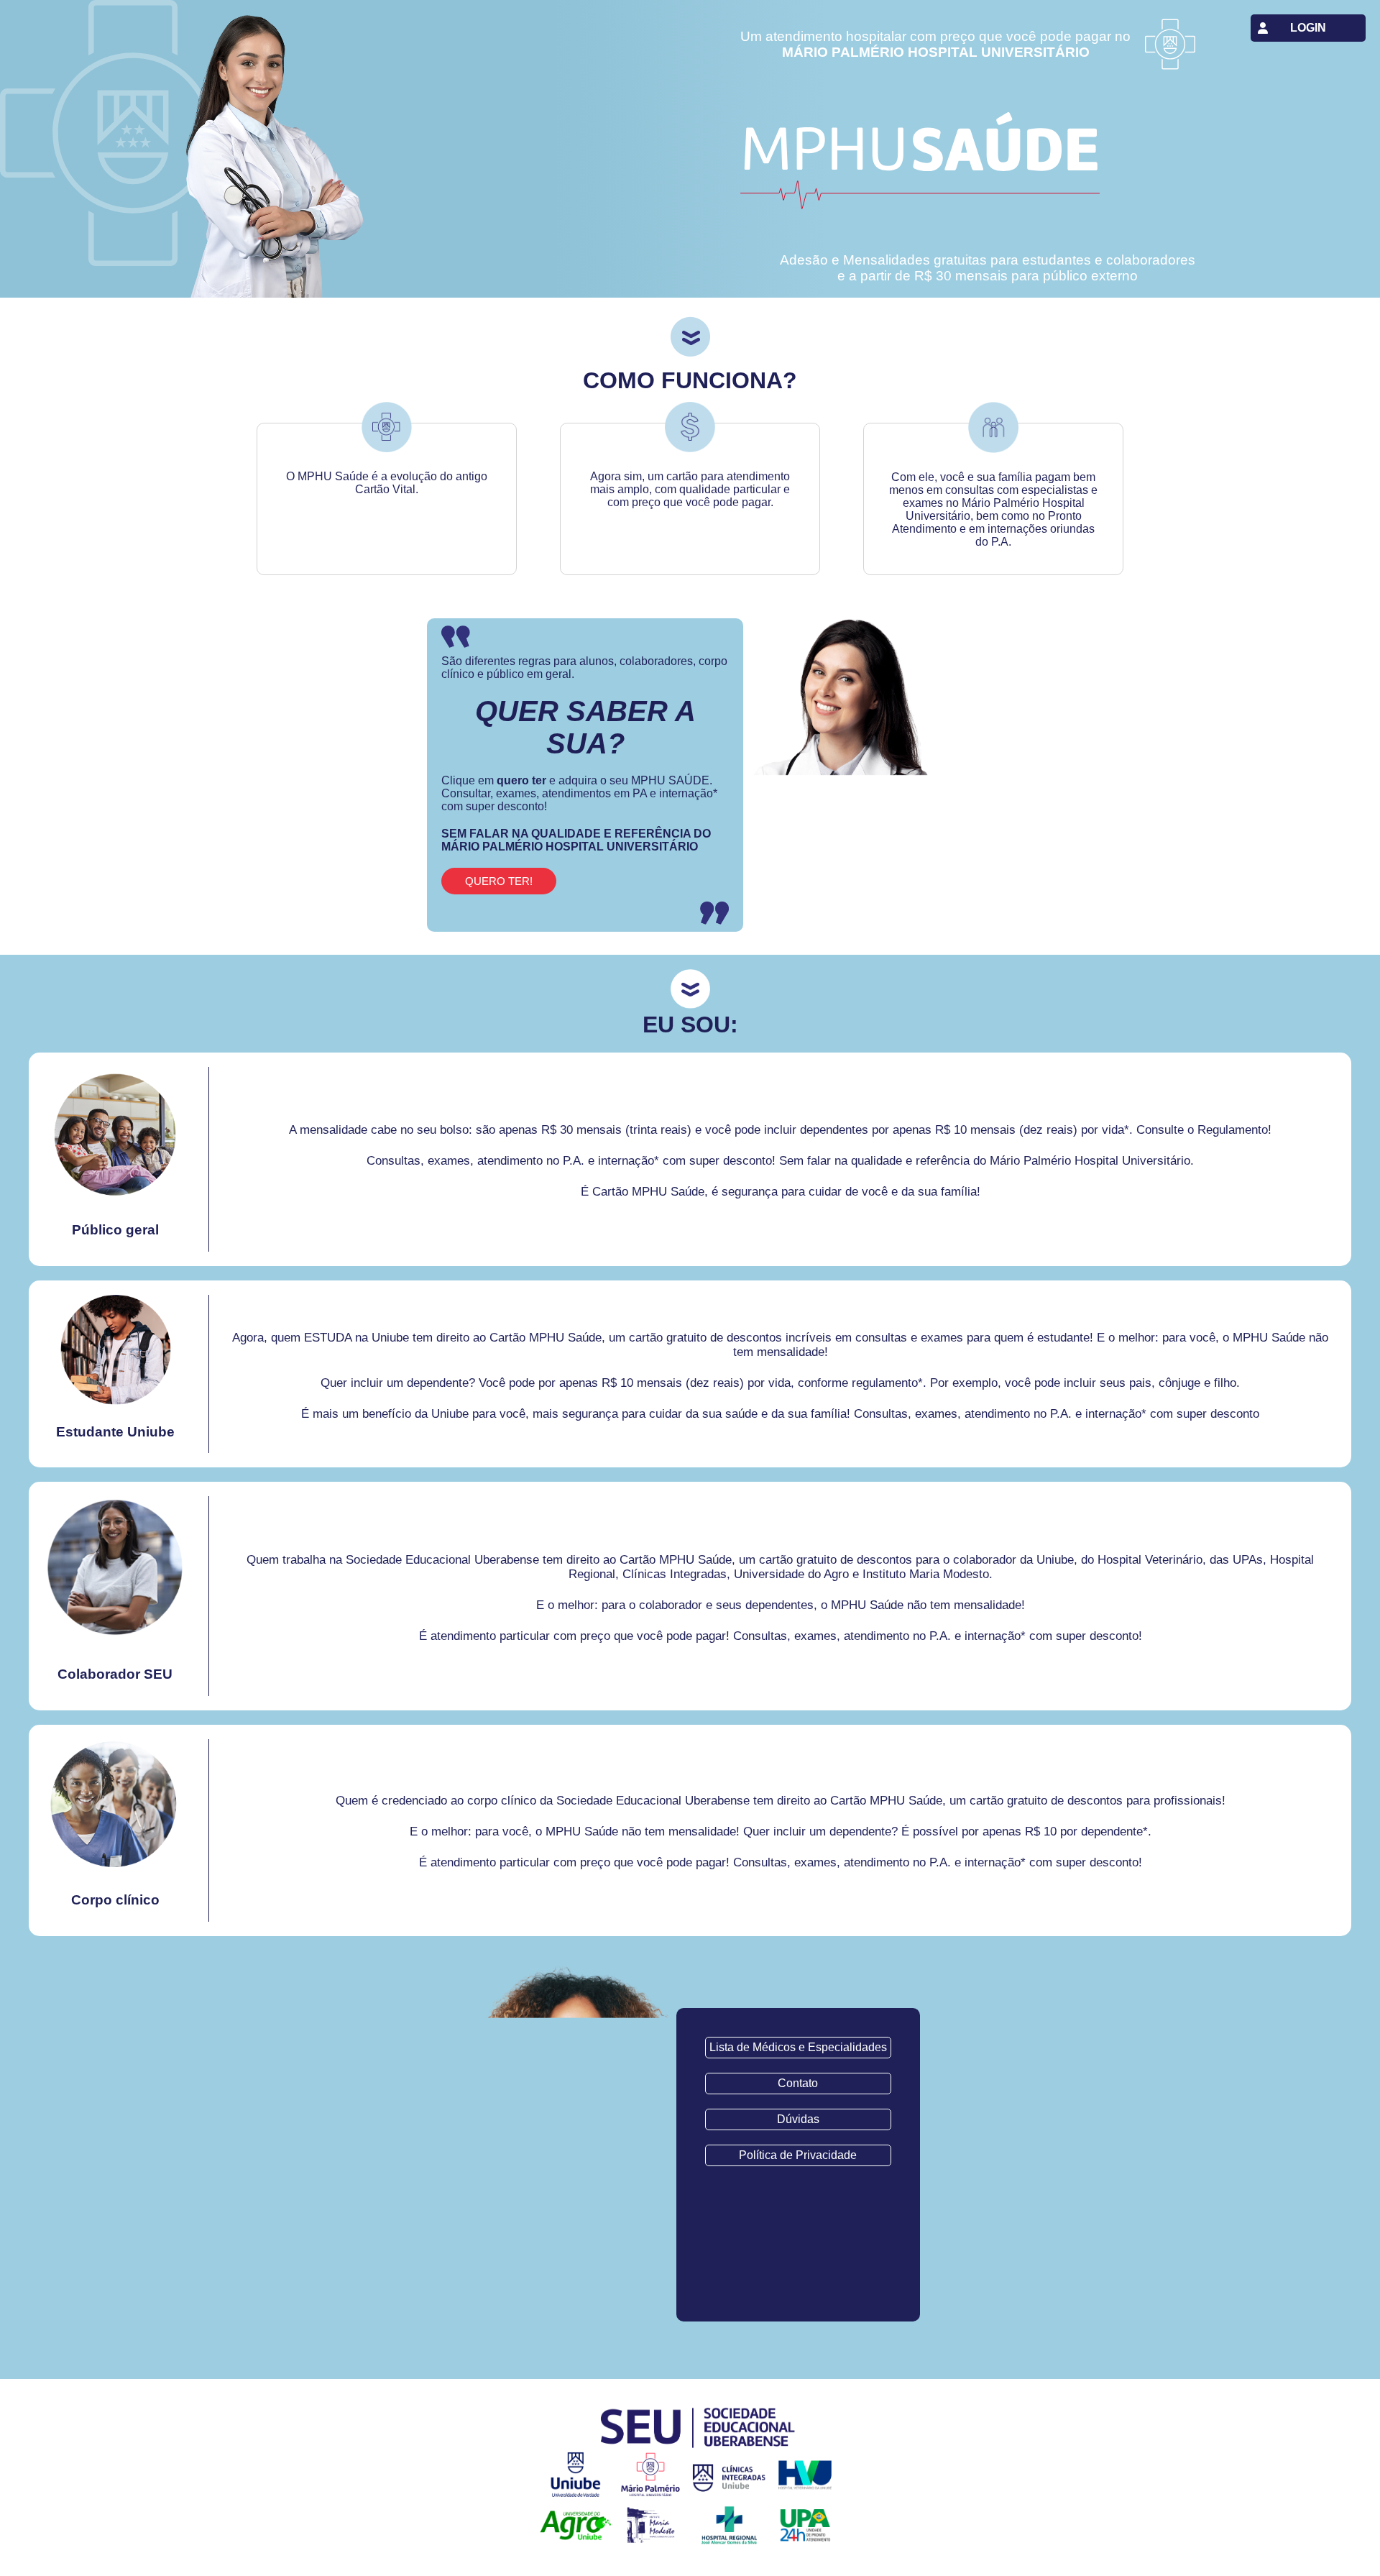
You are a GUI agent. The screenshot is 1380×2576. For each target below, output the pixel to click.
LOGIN (1308, 28)
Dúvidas (798, 2119)
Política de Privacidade (798, 2155)
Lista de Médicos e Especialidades (798, 2047)
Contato (798, 2083)
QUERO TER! (499, 881)
